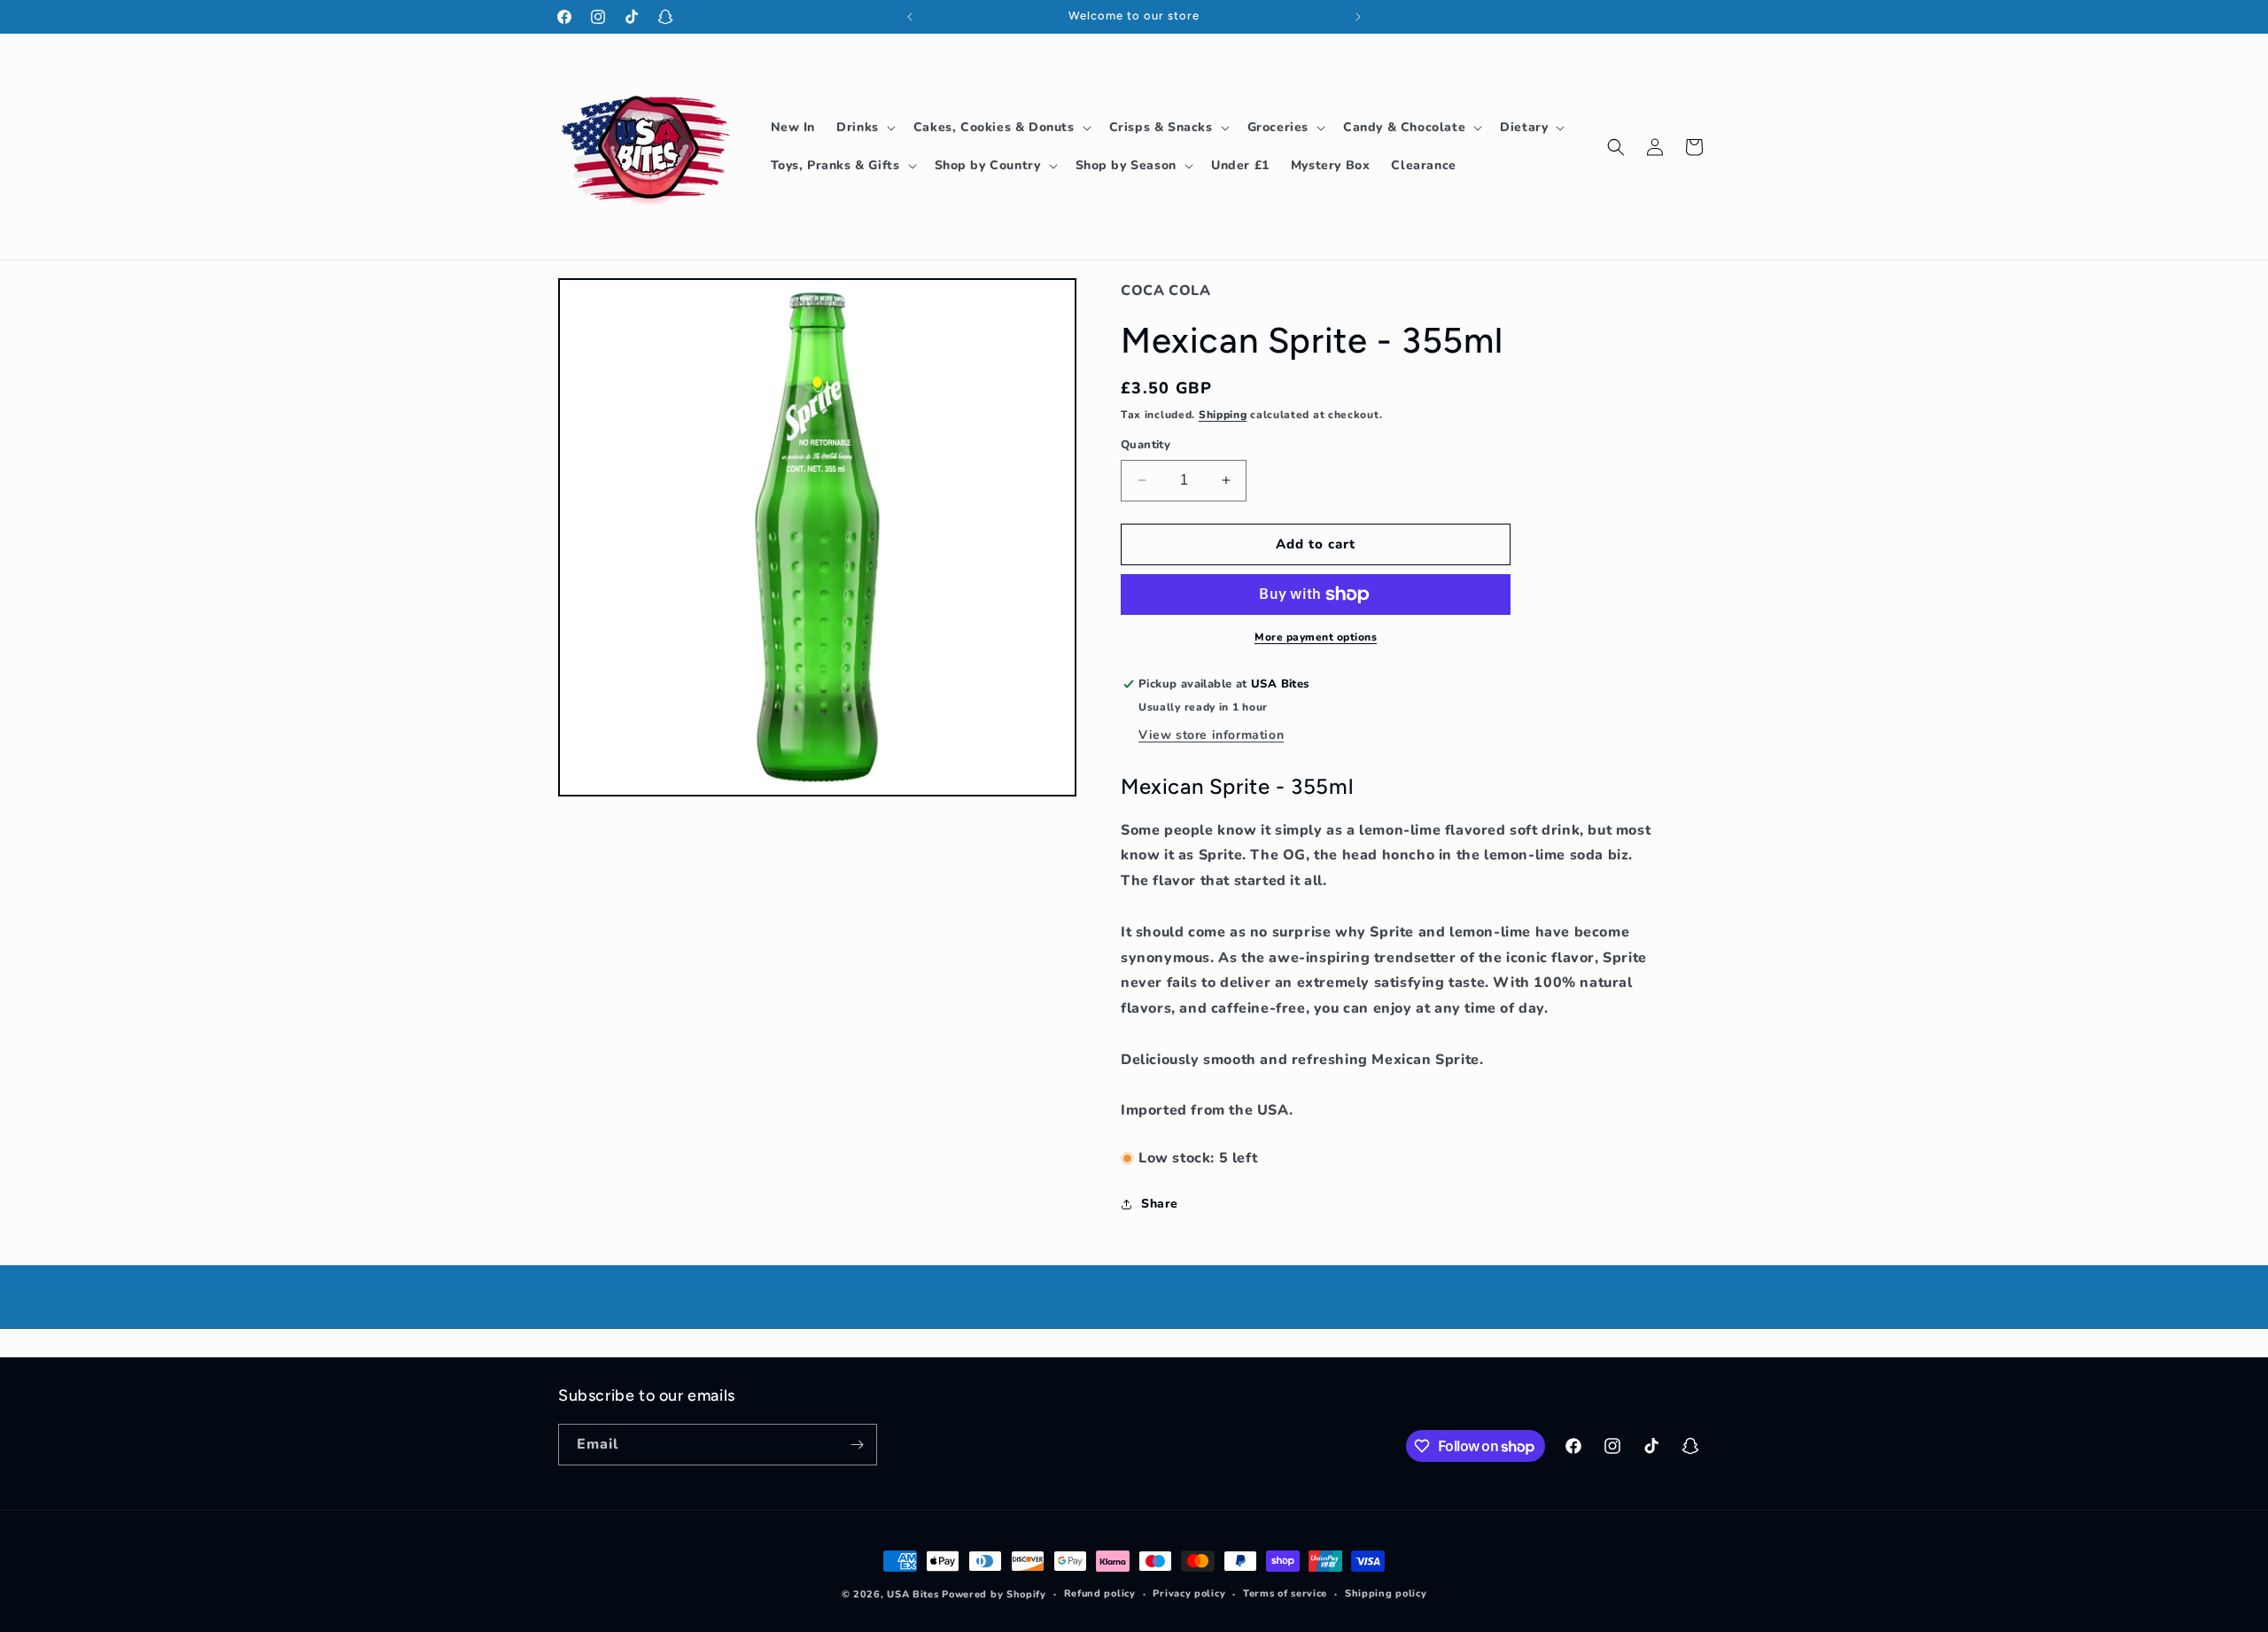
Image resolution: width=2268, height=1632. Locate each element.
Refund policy (1100, 1593)
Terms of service (1285, 1593)
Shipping (1223, 415)
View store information (1211, 735)
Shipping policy (1386, 1593)
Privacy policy (1189, 1593)
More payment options (1316, 637)
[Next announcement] (1358, 17)
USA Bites (913, 1594)
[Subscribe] (857, 1445)
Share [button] (1160, 1204)
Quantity (1146, 445)
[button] (864, 128)
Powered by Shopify (994, 1594)
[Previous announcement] (910, 17)
